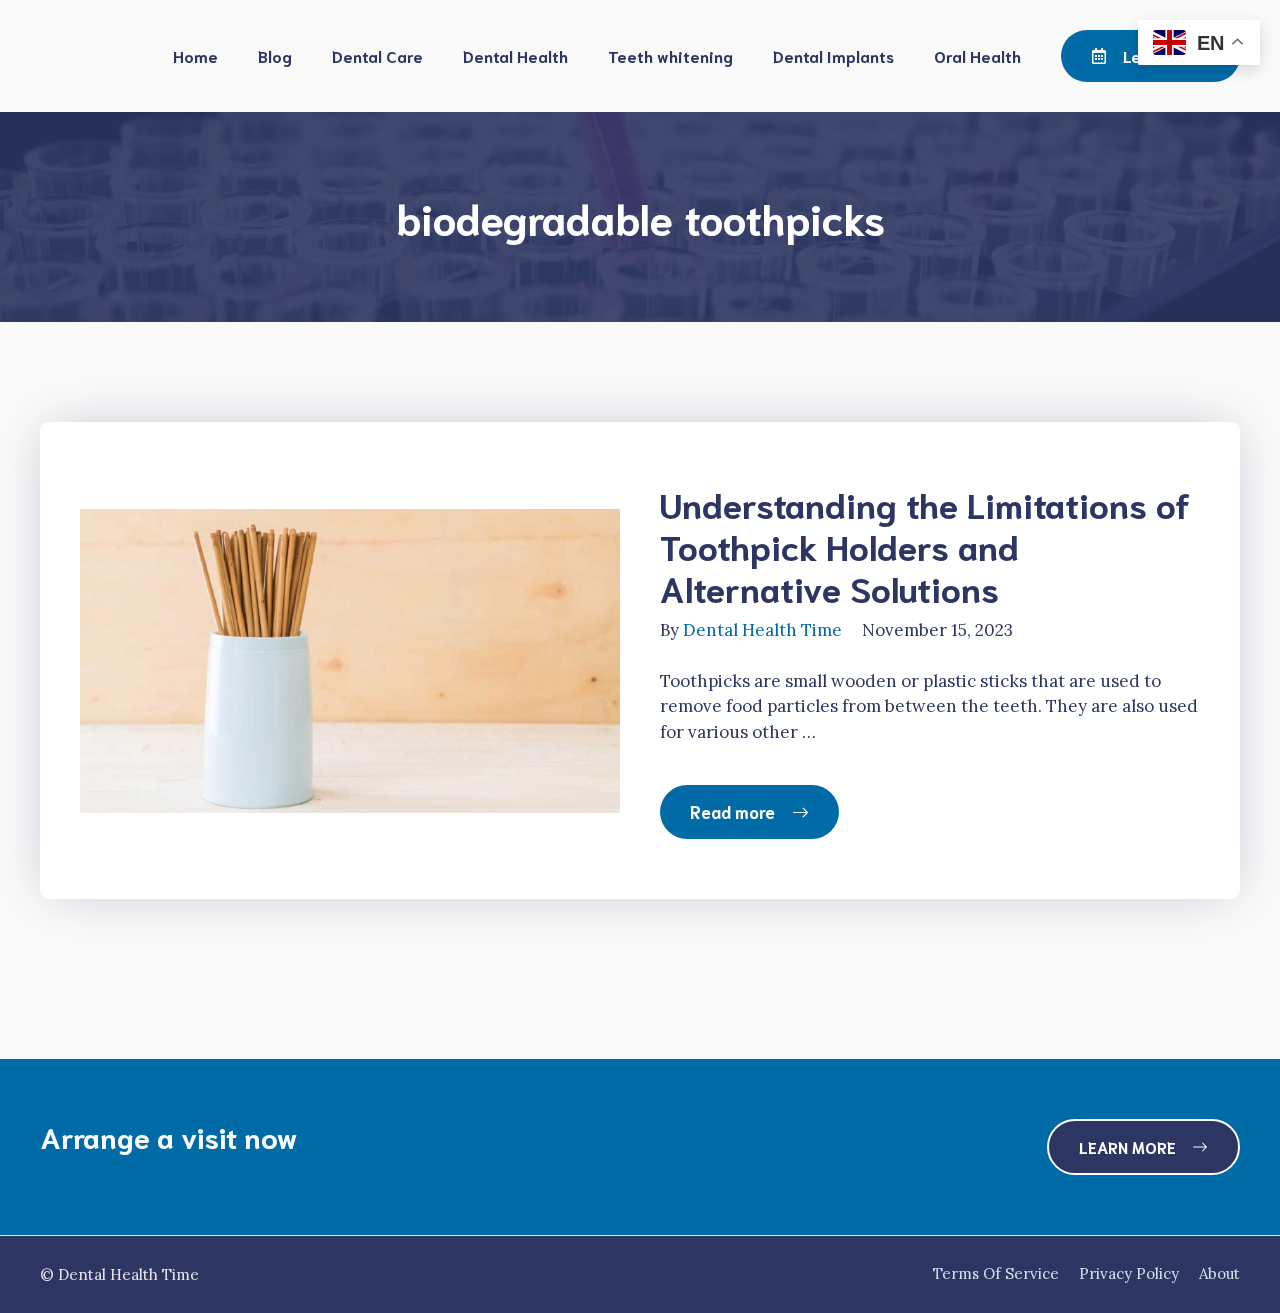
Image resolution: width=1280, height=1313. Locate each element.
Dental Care (377, 55)
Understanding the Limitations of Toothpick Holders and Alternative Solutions (925, 545)
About (1219, 1273)
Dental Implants (833, 55)
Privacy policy (1129, 1273)
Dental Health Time (762, 630)
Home (195, 55)
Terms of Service (996, 1273)
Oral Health (977, 55)
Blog (275, 55)
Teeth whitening (670, 55)
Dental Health (515, 55)
